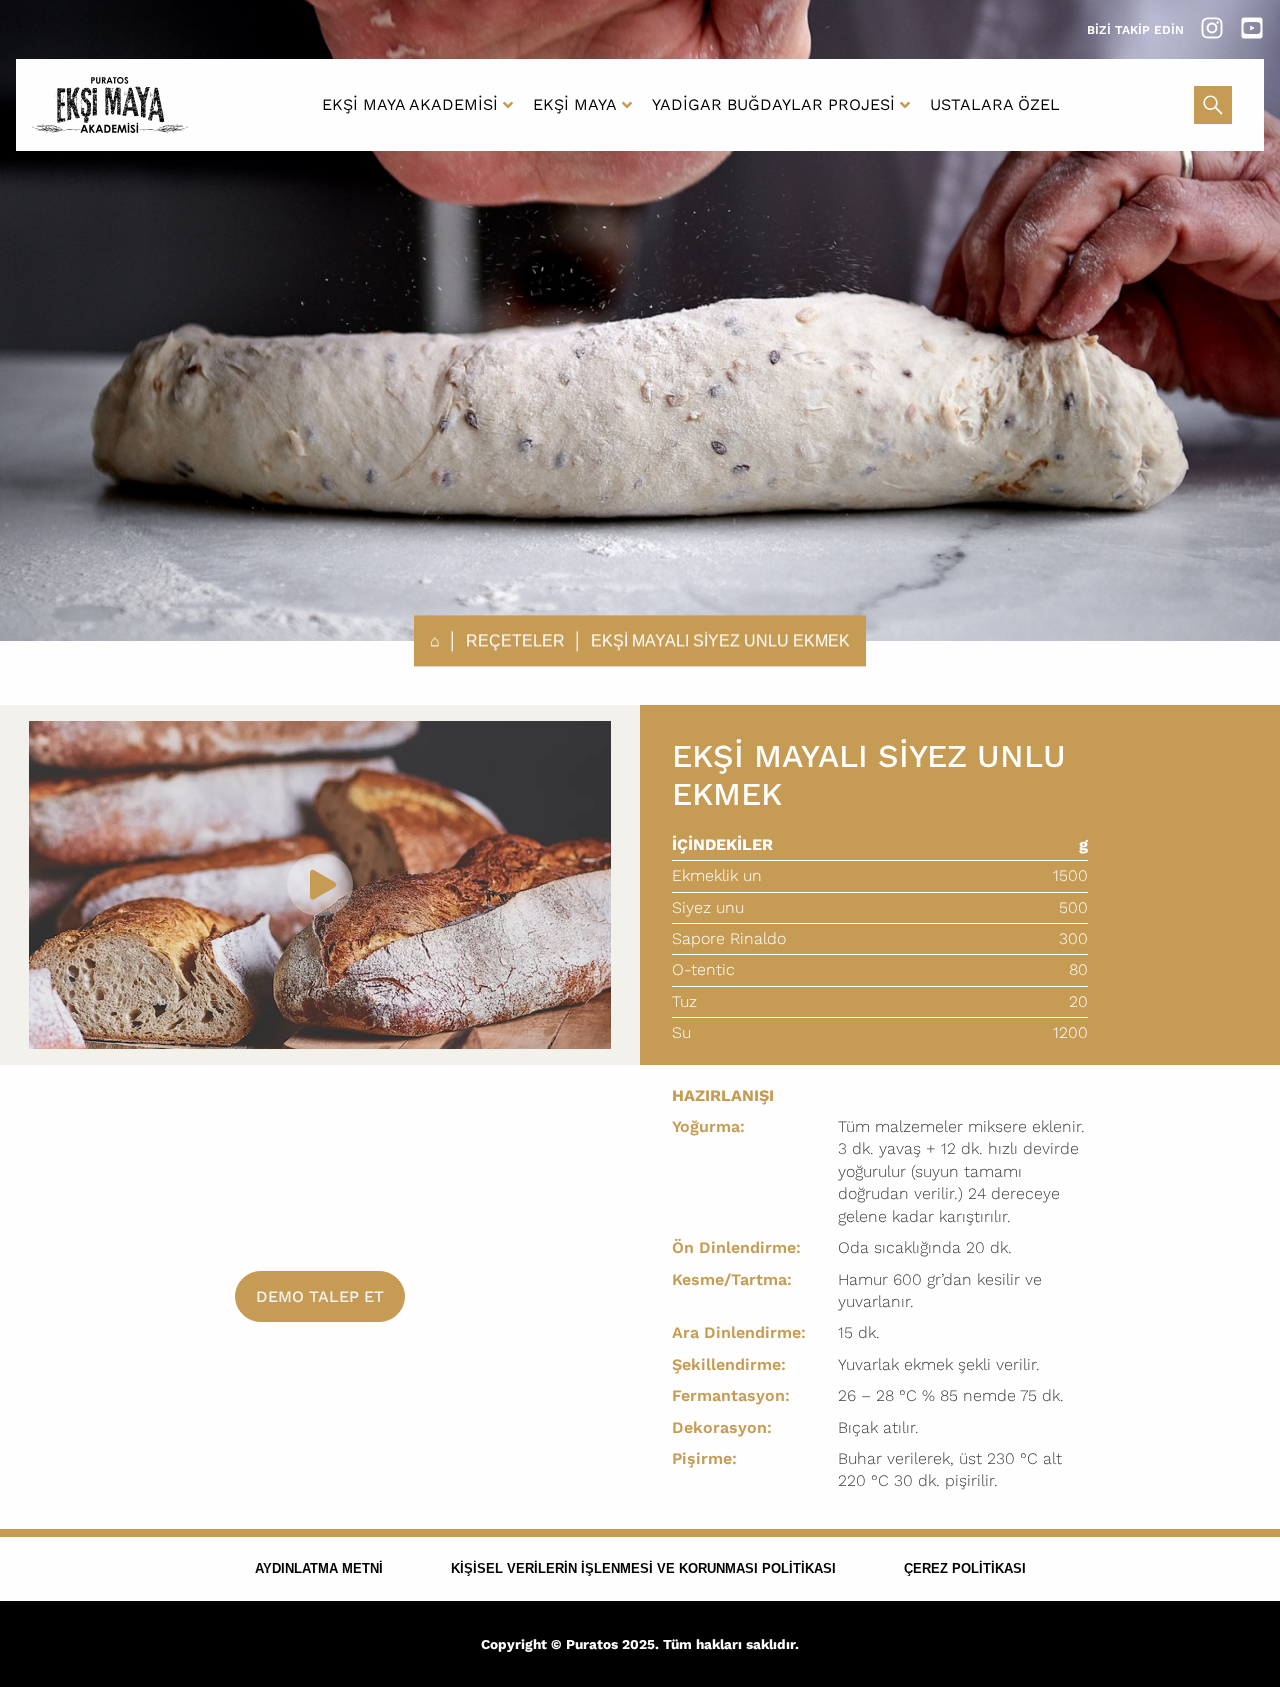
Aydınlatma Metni (319, 1568)
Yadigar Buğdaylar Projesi (773, 104)
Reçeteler (515, 640)
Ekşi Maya (575, 104)
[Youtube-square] (1252, 28)
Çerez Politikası (965, 1568)
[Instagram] (1212, 28)
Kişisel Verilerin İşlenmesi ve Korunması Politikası (643, 1568)
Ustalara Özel (995, 104)
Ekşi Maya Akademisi (410, 104)
